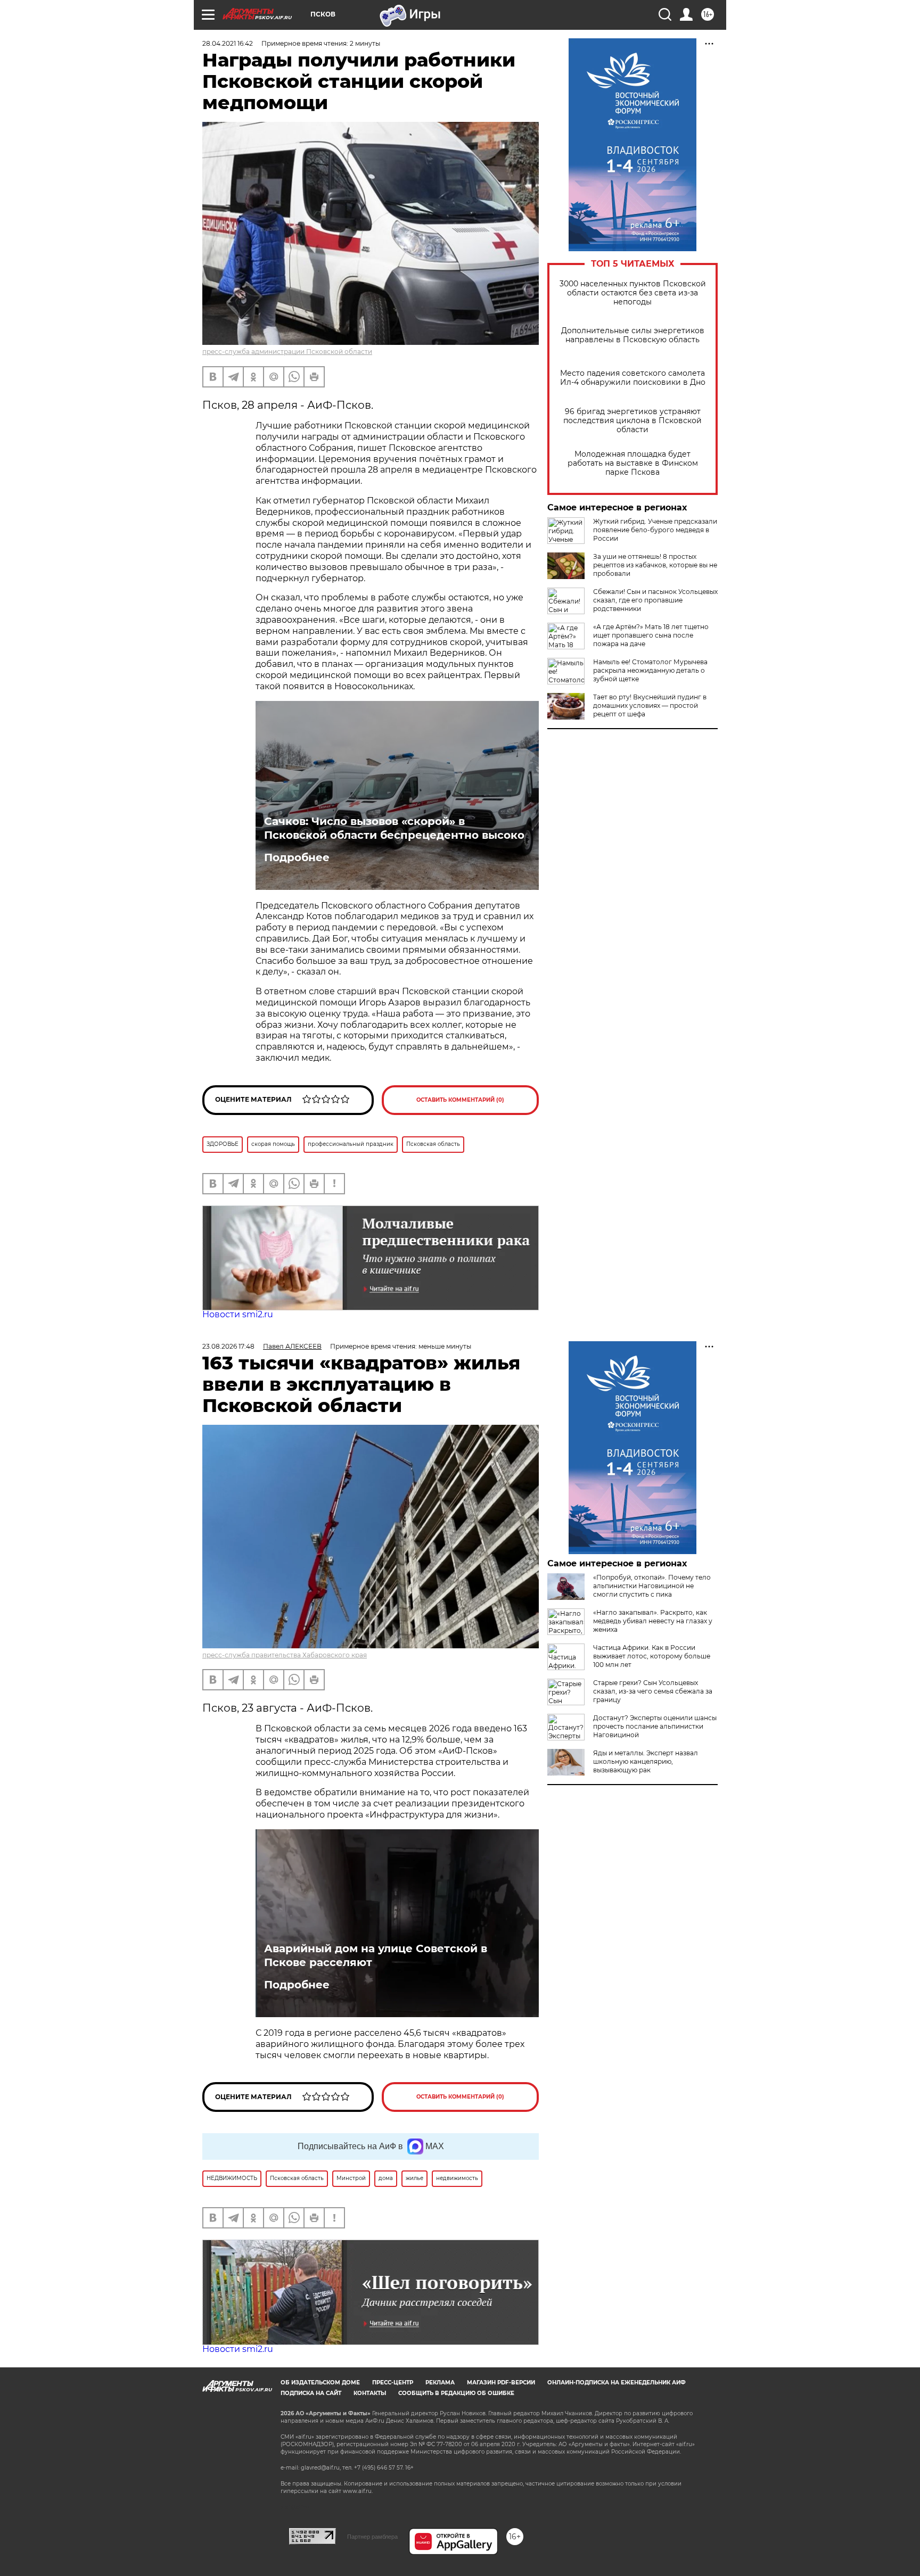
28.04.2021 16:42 (228, 43)
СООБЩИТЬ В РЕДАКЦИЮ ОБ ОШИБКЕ (456, 2393)
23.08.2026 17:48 (228, 1346)
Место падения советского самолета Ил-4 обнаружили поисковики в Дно (633, 378)
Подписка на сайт (311, 2393)
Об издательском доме (320, 2383)
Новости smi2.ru (238, 1314)
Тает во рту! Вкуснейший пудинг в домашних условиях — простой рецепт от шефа (650, 705)
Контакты (370, 2393)
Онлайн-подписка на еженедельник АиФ (617, 2383)
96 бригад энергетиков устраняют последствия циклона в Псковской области (632, 421)
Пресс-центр (393, 2383)
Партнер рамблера (372, 2537)
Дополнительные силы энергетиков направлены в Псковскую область (633, 335)
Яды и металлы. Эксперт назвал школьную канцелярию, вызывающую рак (646, 1761)
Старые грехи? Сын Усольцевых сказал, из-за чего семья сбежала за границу (653, 1691)
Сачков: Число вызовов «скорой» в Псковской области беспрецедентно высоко (394, 828)
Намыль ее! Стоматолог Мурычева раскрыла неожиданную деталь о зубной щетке (650, 670)
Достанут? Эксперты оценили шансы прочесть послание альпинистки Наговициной (655, 1726)
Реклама (440, 2383)
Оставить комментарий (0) (460, 1100)
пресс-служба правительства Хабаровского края (285, 1655)
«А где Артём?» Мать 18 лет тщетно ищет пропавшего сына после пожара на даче (651, 635)
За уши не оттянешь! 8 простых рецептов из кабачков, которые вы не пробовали (655, 565)
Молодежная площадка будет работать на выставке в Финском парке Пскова (633, 463)
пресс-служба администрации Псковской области (287, 352)
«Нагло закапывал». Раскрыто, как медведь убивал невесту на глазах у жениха (653, 1621)
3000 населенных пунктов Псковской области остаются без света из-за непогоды (633, 293)
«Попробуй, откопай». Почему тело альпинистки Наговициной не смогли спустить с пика (652, 1586)
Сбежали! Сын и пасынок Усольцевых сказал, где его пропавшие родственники (655, 600)
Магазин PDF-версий (501, 2383)
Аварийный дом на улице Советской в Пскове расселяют (376, 1955)
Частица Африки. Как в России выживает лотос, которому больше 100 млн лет (652, 1656)
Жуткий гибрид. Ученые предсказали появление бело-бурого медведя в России (655, 530)
